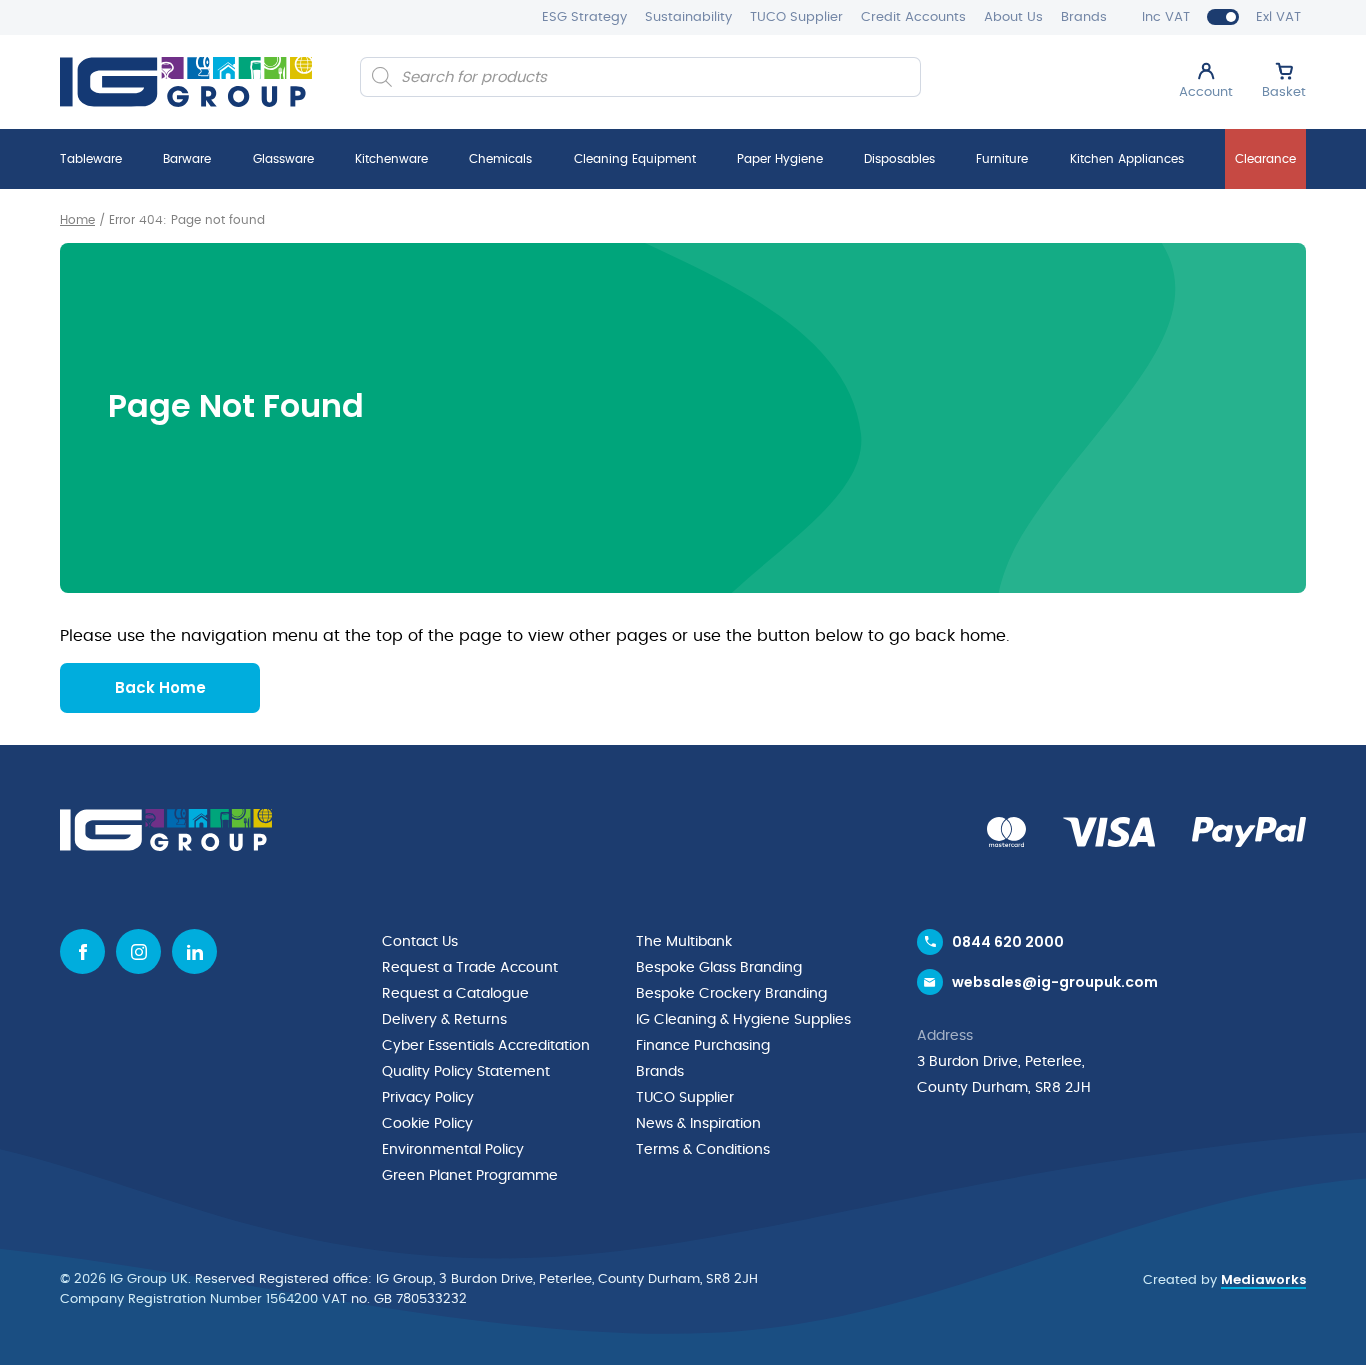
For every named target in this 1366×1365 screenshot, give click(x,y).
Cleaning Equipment (635, 159)
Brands (1084, 17)
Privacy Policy (428, 1098)
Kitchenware (391, 159)
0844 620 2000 (1008, 942)
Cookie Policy (427, 1124)
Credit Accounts (913, 17)
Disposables (899, 159)
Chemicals (500, 159)
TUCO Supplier (796, 17)
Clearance (1265, 159)
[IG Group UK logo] (186, 82)
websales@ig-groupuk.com (1055, 982)
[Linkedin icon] (194, 951)
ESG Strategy (584, 17)
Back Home (160, 687)
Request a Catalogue (455, 994)
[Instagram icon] (138, 951)
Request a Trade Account (470, 968)
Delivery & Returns (444, 1020)
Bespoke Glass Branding (719, 968)
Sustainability (688, 17)
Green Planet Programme (470, 1176)
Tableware (91, 159)
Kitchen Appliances (1127, 159)
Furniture (1002, 159)
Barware (187, 159)
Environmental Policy (453, 1150)
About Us (1013, 17)
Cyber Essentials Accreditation (486, 1046)
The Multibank (684, 942)
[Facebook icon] (82, 951)
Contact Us (420, 942)
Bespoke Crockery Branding (731, 994)
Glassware (283, 159)
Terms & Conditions (703, 1150)
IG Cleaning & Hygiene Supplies (743, 1020)
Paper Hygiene (780, 159)
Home (77, 220)
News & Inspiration (698, 1124)
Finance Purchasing (703, 1046)
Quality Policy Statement (466, 1072)
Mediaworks (1263, 1279)
